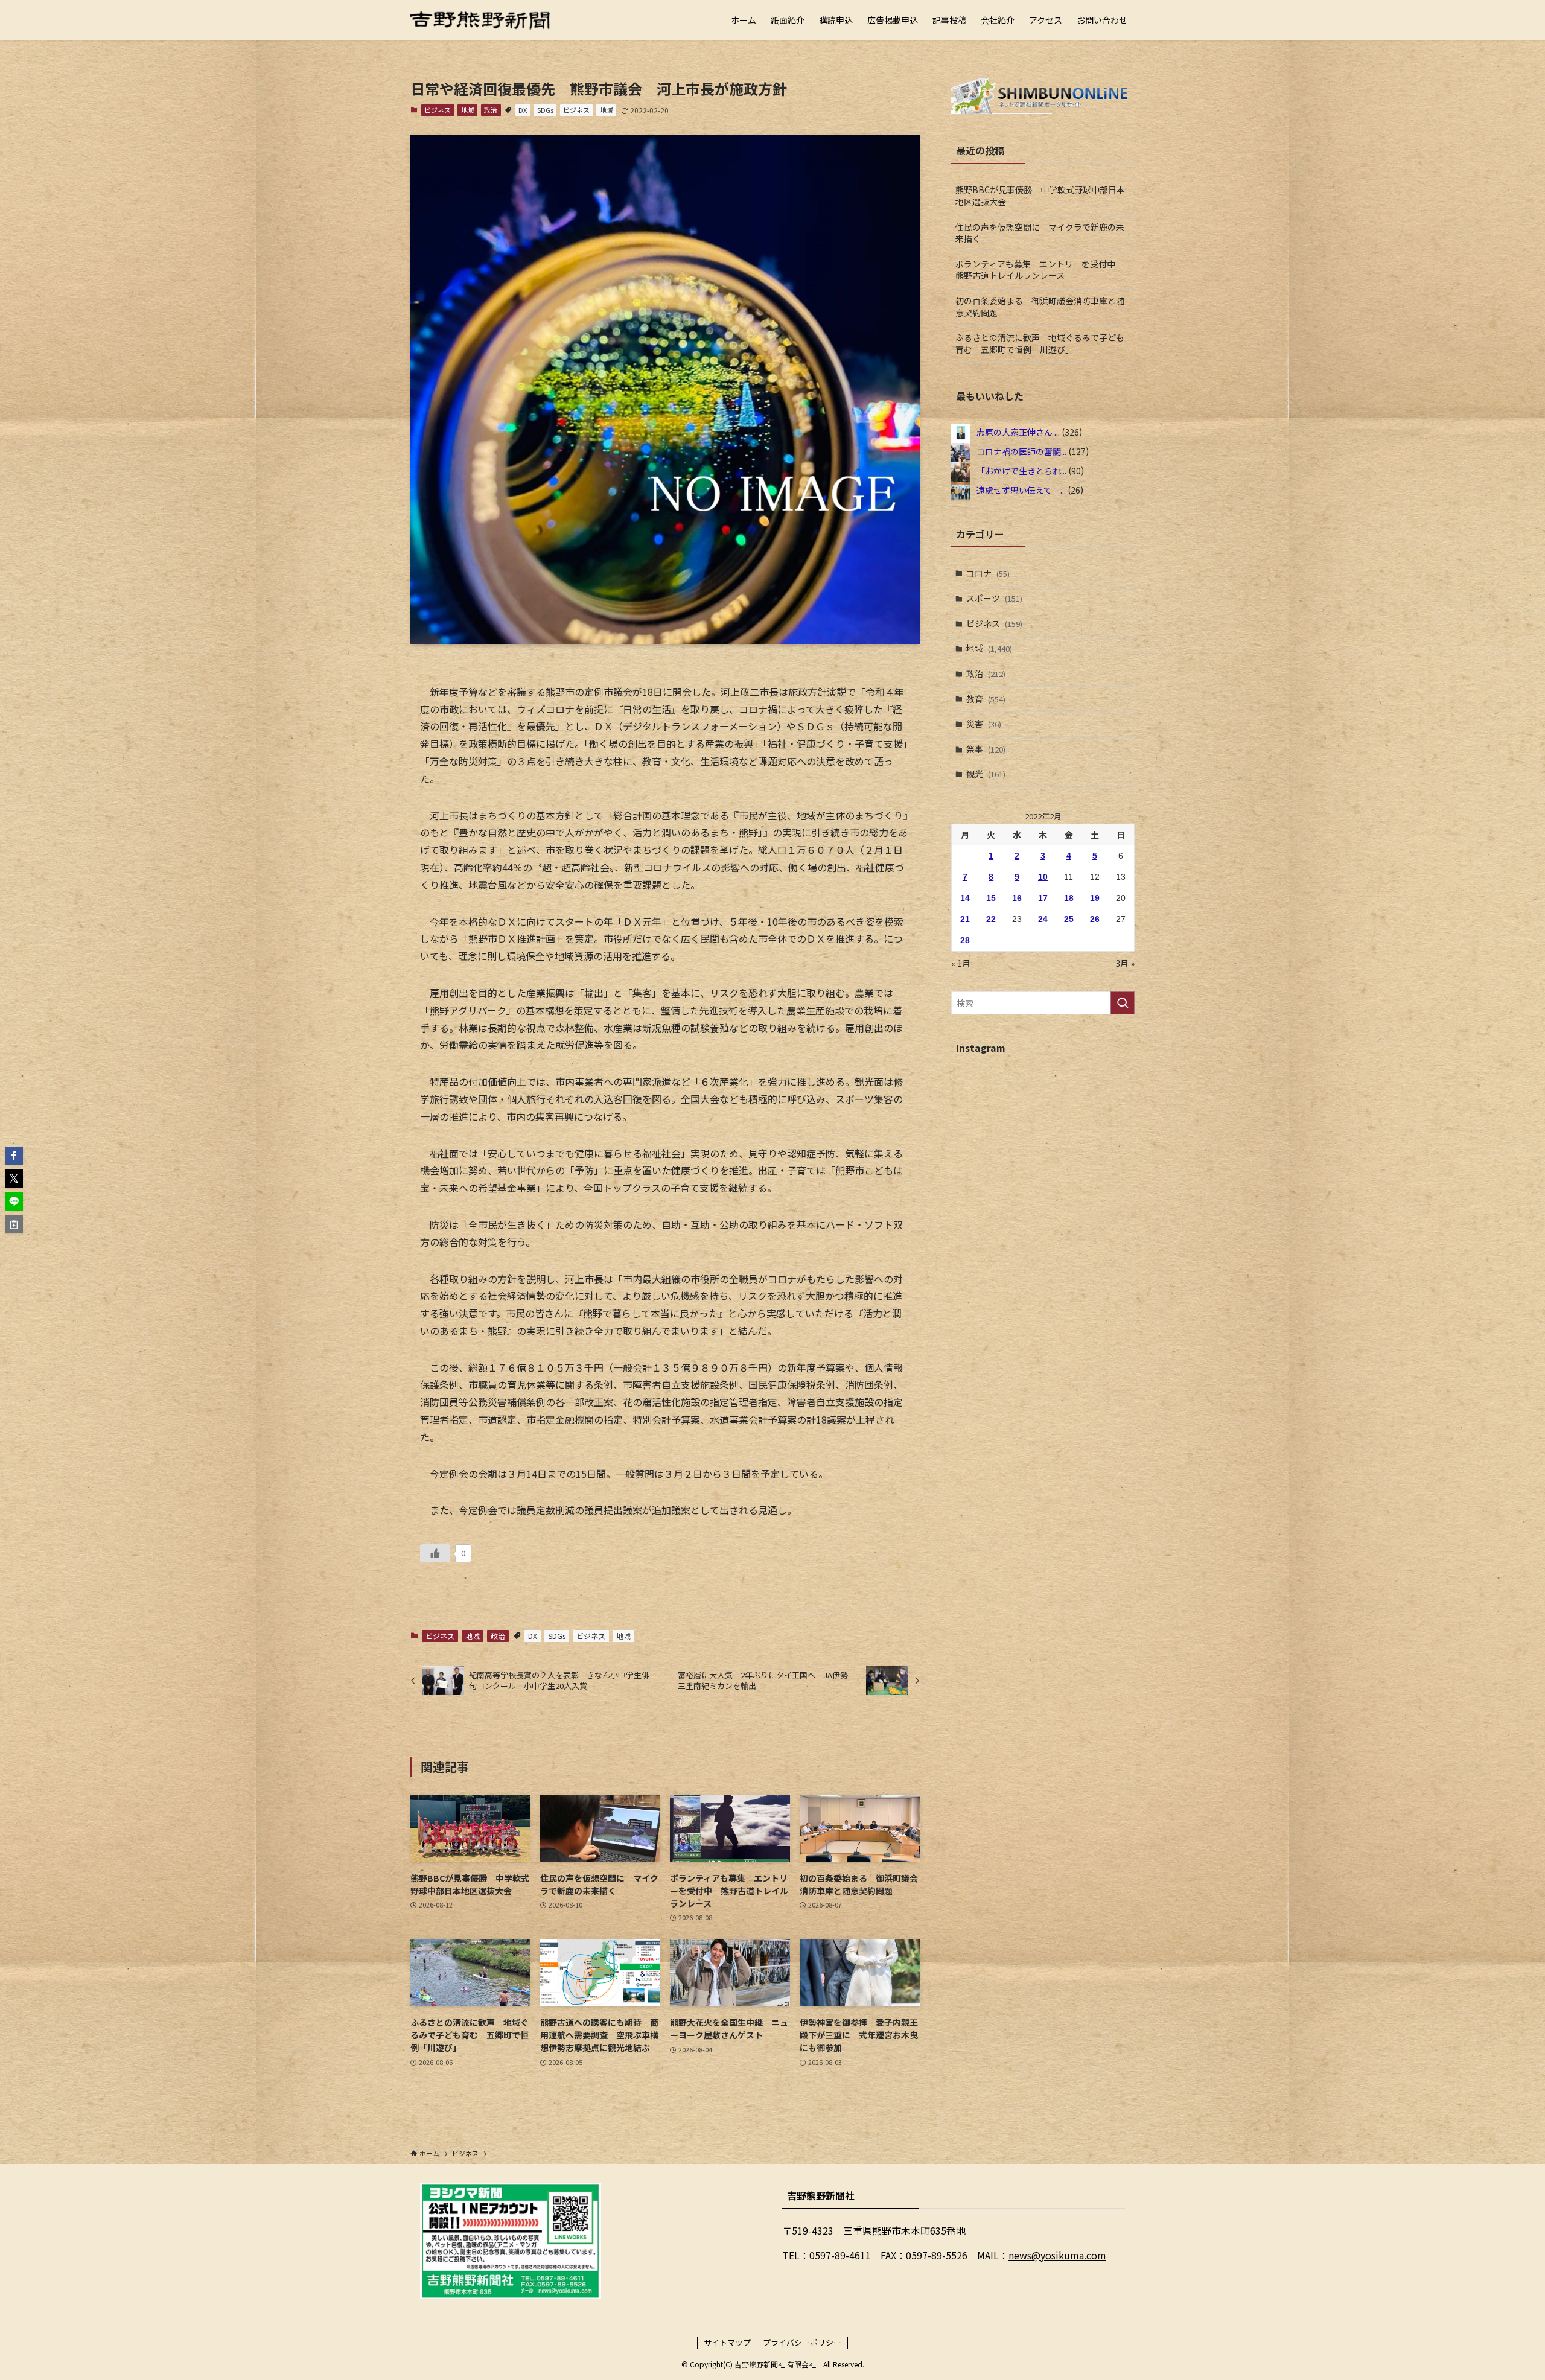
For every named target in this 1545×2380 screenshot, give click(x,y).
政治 (491, 110)
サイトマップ (727, 2342)
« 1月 (961, 963)
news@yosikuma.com (1057, 2255)
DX (523, 110)
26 (1095, 919)
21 (965, 919)
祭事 (986, 749)
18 (1069, 898)
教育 (986, 699)
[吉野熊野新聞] (480, 20)
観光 (986, 774)
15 (991, 898)
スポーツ (994, 598)
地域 (468, 110)
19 (1095, 898)
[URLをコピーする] (14, 1224)
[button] (14, 1156)
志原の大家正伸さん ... (1018, 431)
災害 (984, 724)
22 (991, 919)
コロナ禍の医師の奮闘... (1021, 451)
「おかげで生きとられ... (1021, 470)
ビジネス (438, 110)
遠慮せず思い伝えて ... (1021, 489)
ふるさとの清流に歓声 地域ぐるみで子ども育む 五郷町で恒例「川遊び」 (1040, 343)
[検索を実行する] (1123, 1003)
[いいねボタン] (435, 1553)
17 (1043, 898)
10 (1043, 877)
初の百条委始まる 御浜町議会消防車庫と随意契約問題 (1040, 307)
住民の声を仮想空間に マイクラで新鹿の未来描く (1040, 233)
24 (1043, 919)
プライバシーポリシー (802, 2342)
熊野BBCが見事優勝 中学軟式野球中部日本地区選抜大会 (1040, 196)
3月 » (1125, 963)
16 (1017, 898)
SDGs (545, 110)
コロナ (988, 573)
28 (965, 940)
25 (1069, 919)
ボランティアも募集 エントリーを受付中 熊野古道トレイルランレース (1040, 270)
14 (965, 898)
